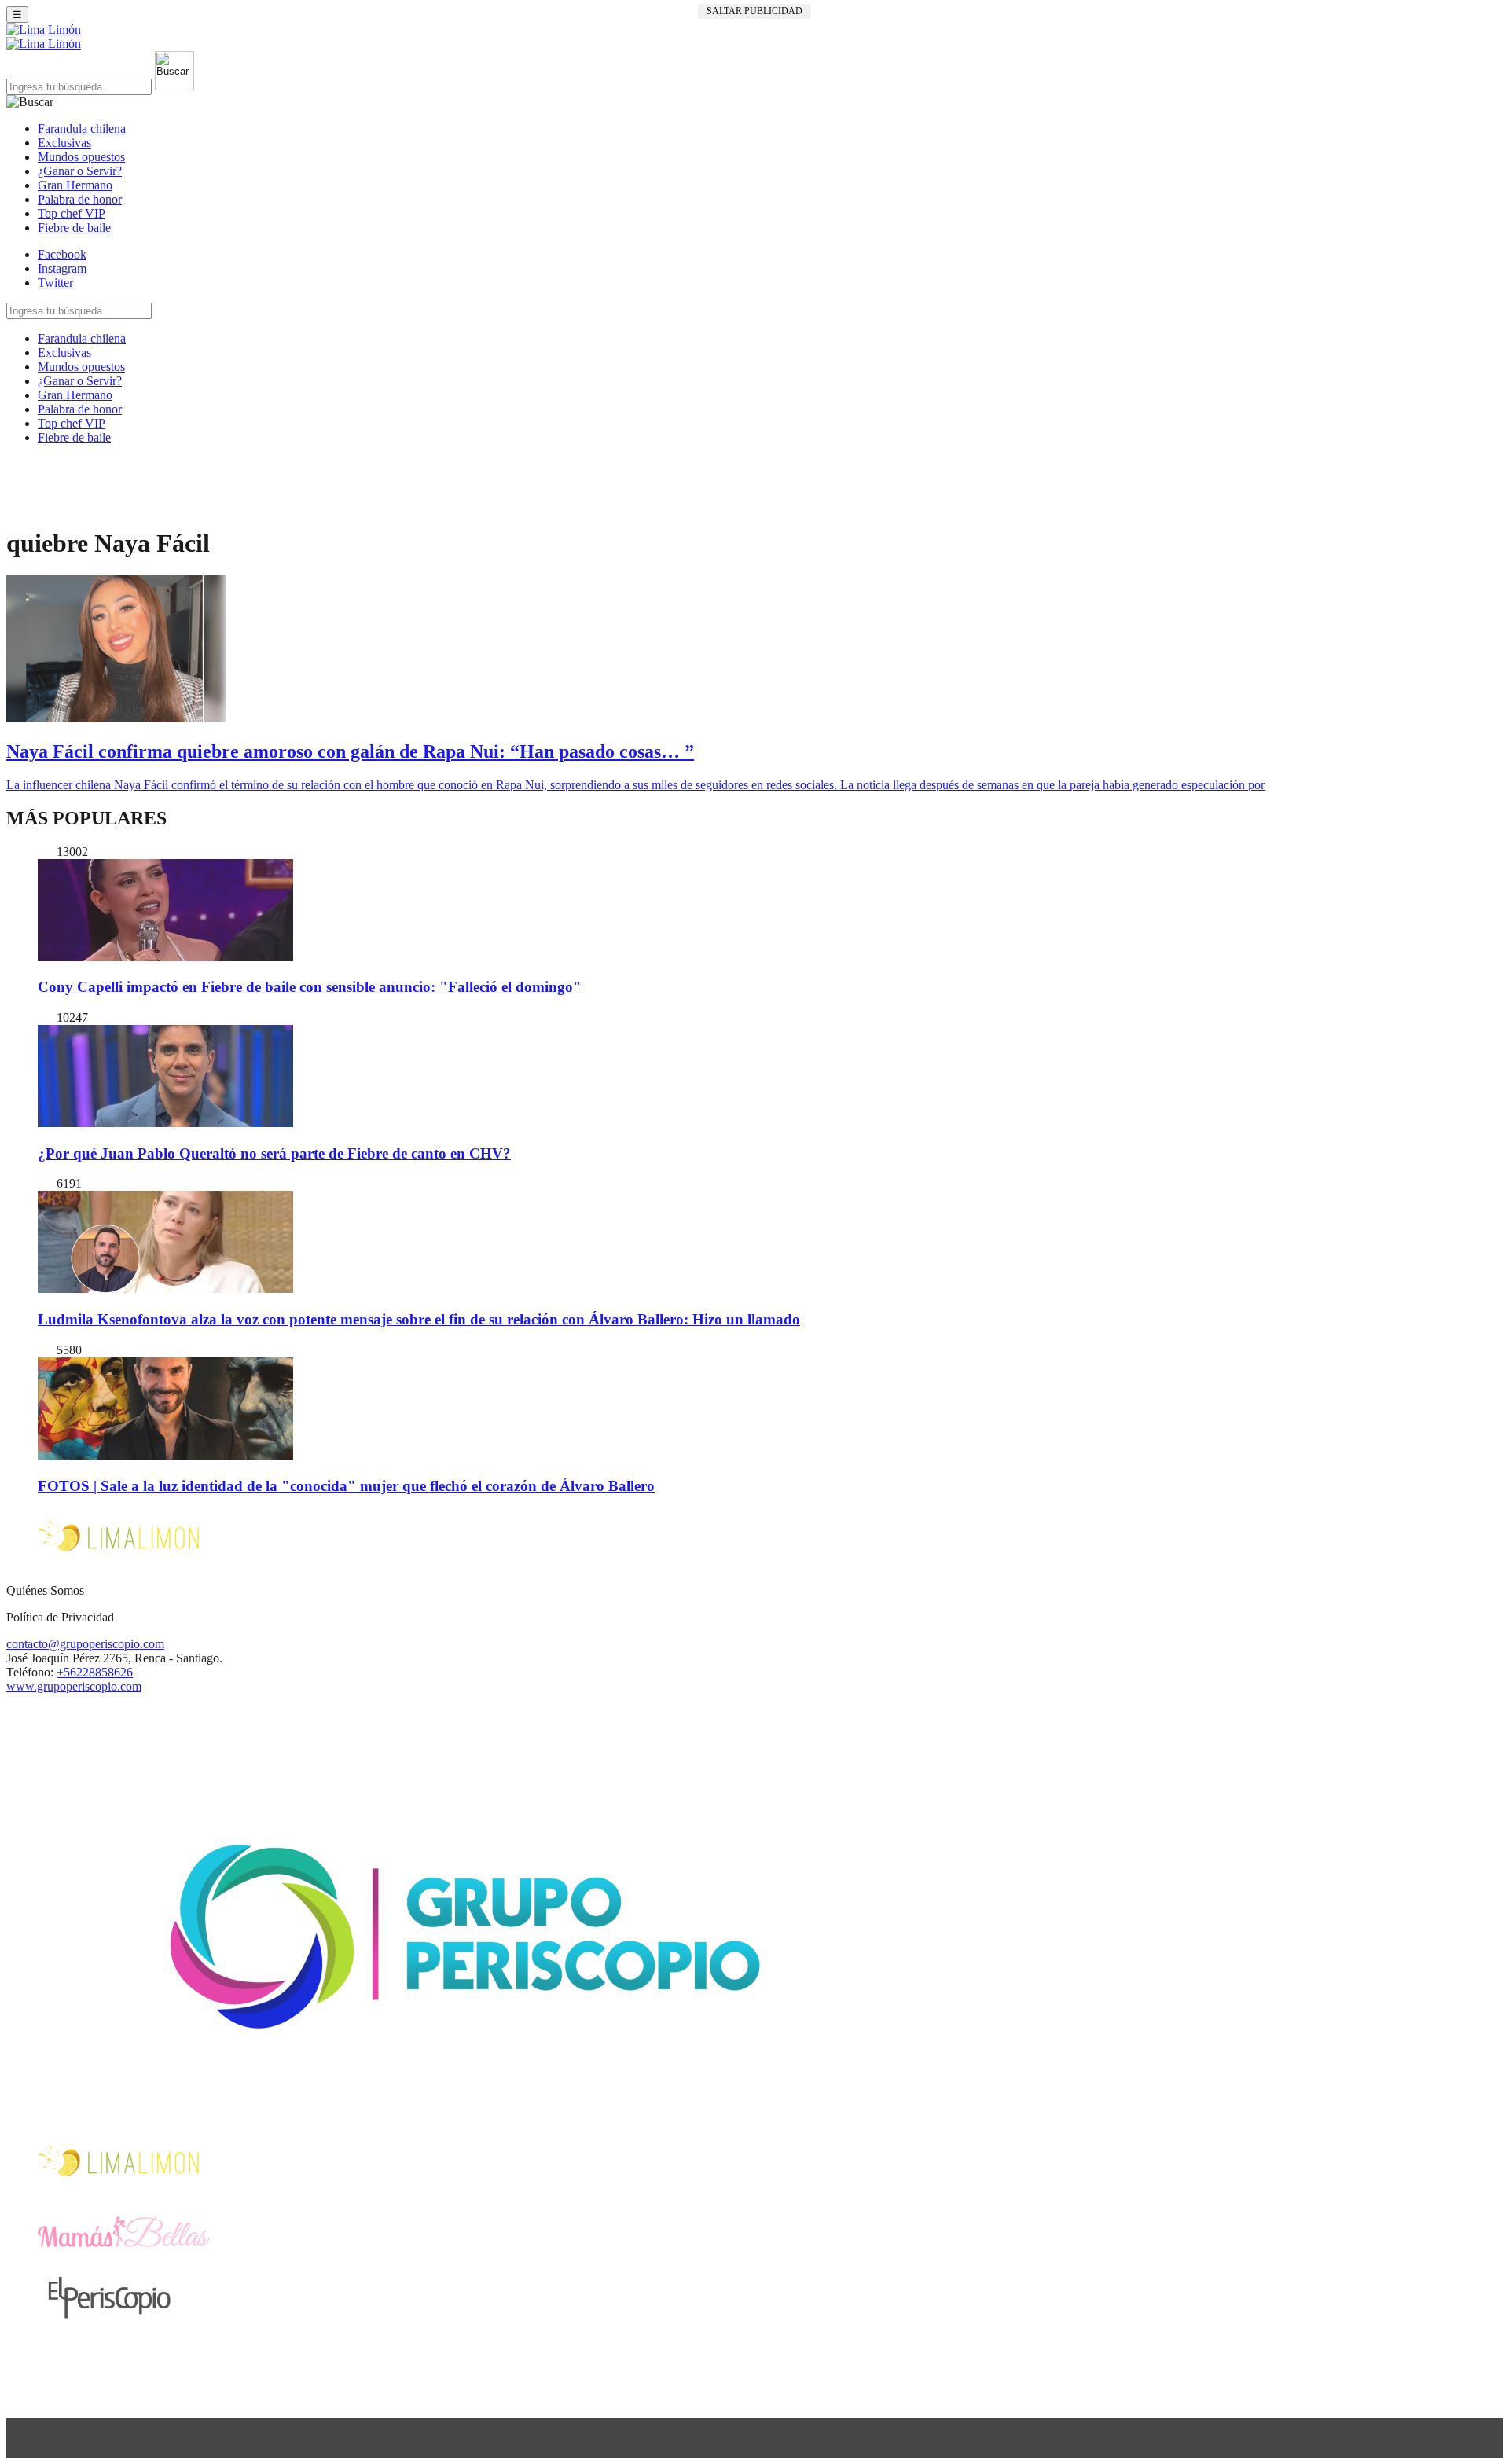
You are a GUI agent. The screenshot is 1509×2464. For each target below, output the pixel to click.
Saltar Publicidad (754, 11)
